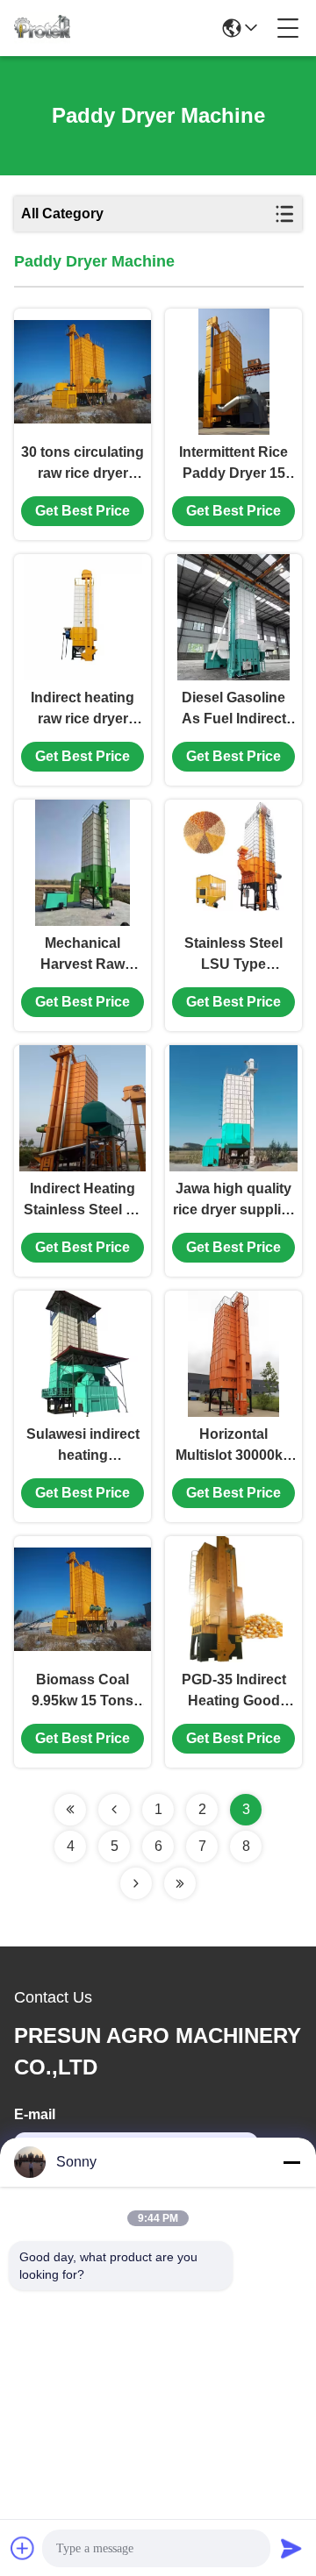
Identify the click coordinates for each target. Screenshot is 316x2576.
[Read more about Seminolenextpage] (70, 1810)
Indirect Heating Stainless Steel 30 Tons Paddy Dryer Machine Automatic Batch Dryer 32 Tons (83, 1201)
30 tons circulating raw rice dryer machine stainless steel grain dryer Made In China (83, 464)
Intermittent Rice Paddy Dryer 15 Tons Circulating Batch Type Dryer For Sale (233, 464)
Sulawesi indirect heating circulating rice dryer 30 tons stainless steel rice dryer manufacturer (83, 1446)
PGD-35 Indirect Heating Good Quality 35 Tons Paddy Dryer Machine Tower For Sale (234, 1692)
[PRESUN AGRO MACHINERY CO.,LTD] (42, 28)
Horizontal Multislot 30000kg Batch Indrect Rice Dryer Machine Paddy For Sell (233, 1446)
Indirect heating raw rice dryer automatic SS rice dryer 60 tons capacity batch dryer (83, 710)
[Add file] (23, 2548)
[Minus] (291, 2162)
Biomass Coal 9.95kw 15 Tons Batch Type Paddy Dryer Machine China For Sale (83, 1692)
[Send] (291, 2548)
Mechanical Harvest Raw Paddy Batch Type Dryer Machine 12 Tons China (83, 955)
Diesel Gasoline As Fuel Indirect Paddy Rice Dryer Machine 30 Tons (234, 710)
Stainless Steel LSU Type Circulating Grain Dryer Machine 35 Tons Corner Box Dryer (233, 955)
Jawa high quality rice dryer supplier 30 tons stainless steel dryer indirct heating (233, 1201)
